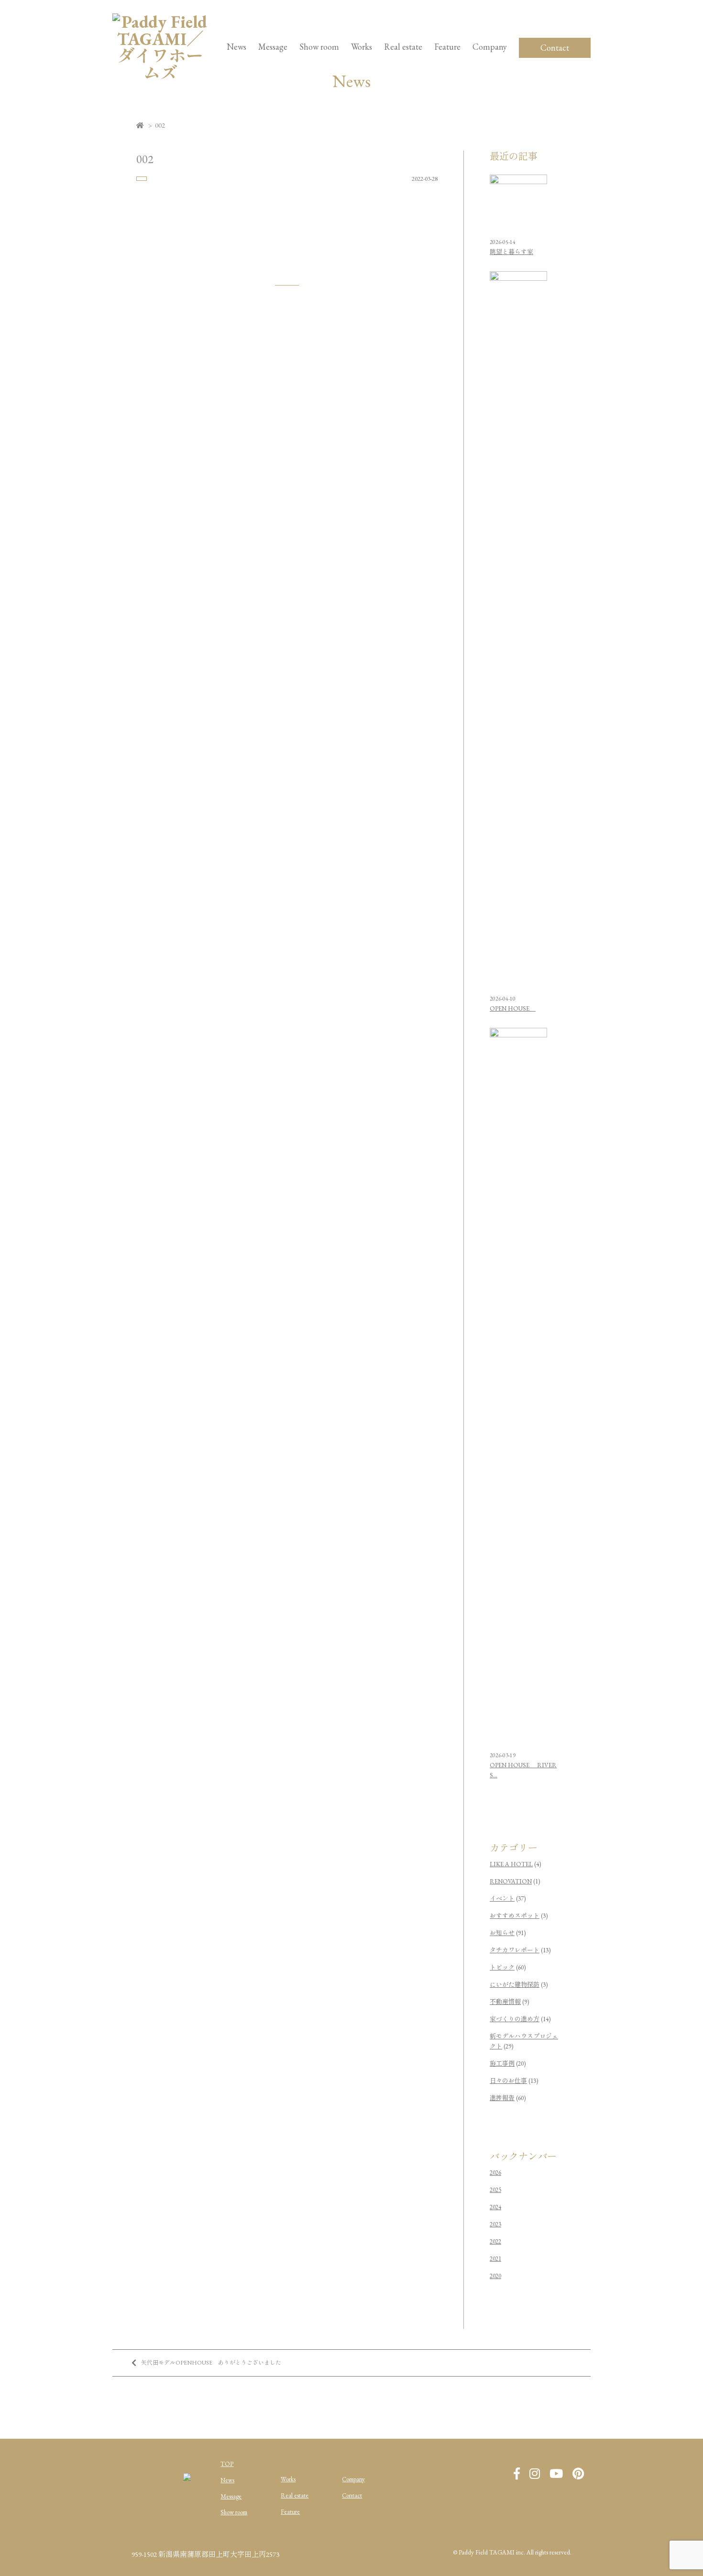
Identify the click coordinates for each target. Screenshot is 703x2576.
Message (231, 2496)
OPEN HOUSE (513, 1008)
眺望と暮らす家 (511, 252)
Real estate (295, 2495)
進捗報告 (502, 2098)
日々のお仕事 (508, 2081)
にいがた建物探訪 (515, 1985)
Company (353, 2479)
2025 (495, 2190)
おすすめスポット (515, 1916)
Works (362, 47)
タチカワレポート (515, 1950)
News (236, 47)
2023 (495, 2224)
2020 (495, 2276)
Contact (555, 48)
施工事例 (502, 2064)
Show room (319, 47)
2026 (495, 2173)
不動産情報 (505, 2002)
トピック (502, 1967)
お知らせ (502, 1933)
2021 (495, 2259)
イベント (502, 1899)
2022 (495, 2241)
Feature (447, 47)
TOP (227, 2464)
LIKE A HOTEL (511, 1864)
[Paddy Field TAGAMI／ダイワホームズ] (160, 73)
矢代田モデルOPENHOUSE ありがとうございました (211, 2363)
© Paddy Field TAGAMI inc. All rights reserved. (512, 2552)
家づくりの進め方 (515, 2019)
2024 (495, 2207)
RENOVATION (511, 1881)
